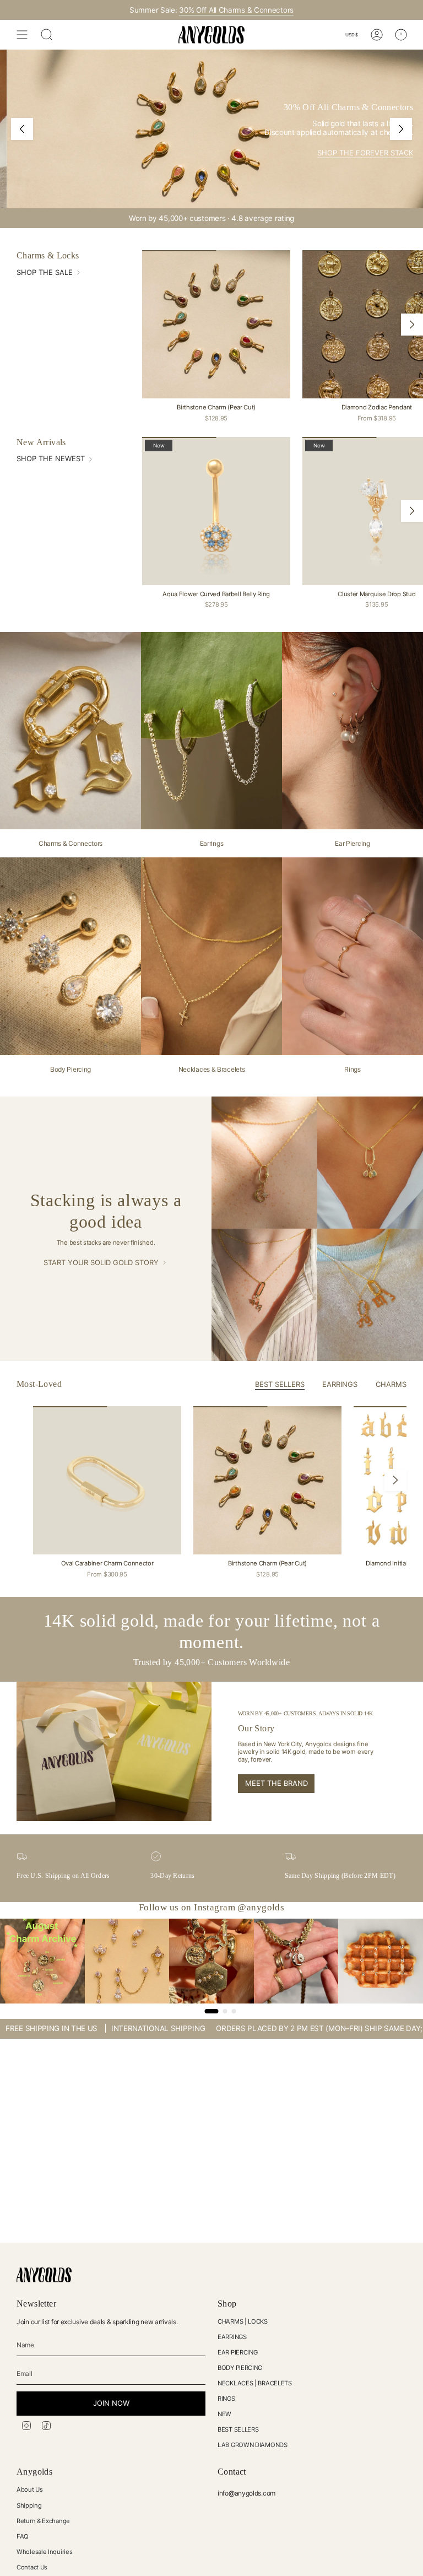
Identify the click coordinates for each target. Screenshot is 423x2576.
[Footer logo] (44, 2275)
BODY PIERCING (240, 2368)
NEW (224, 2414)
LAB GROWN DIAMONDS (253, 2445)
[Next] (401, 129)
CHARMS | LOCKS (243, 2321)
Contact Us (32, 2567)
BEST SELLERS (238, 2429)
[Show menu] (22, 35)
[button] (220, 2473)
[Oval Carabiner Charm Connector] (107, 1480)
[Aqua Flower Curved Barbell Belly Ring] (216, 511)
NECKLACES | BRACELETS (255, 2383)
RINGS (226, 2399)
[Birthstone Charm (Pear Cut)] (216, 324)
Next (412, 325)
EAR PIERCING (237, 2352)
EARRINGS (232, 2337)
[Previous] (22, 129)
